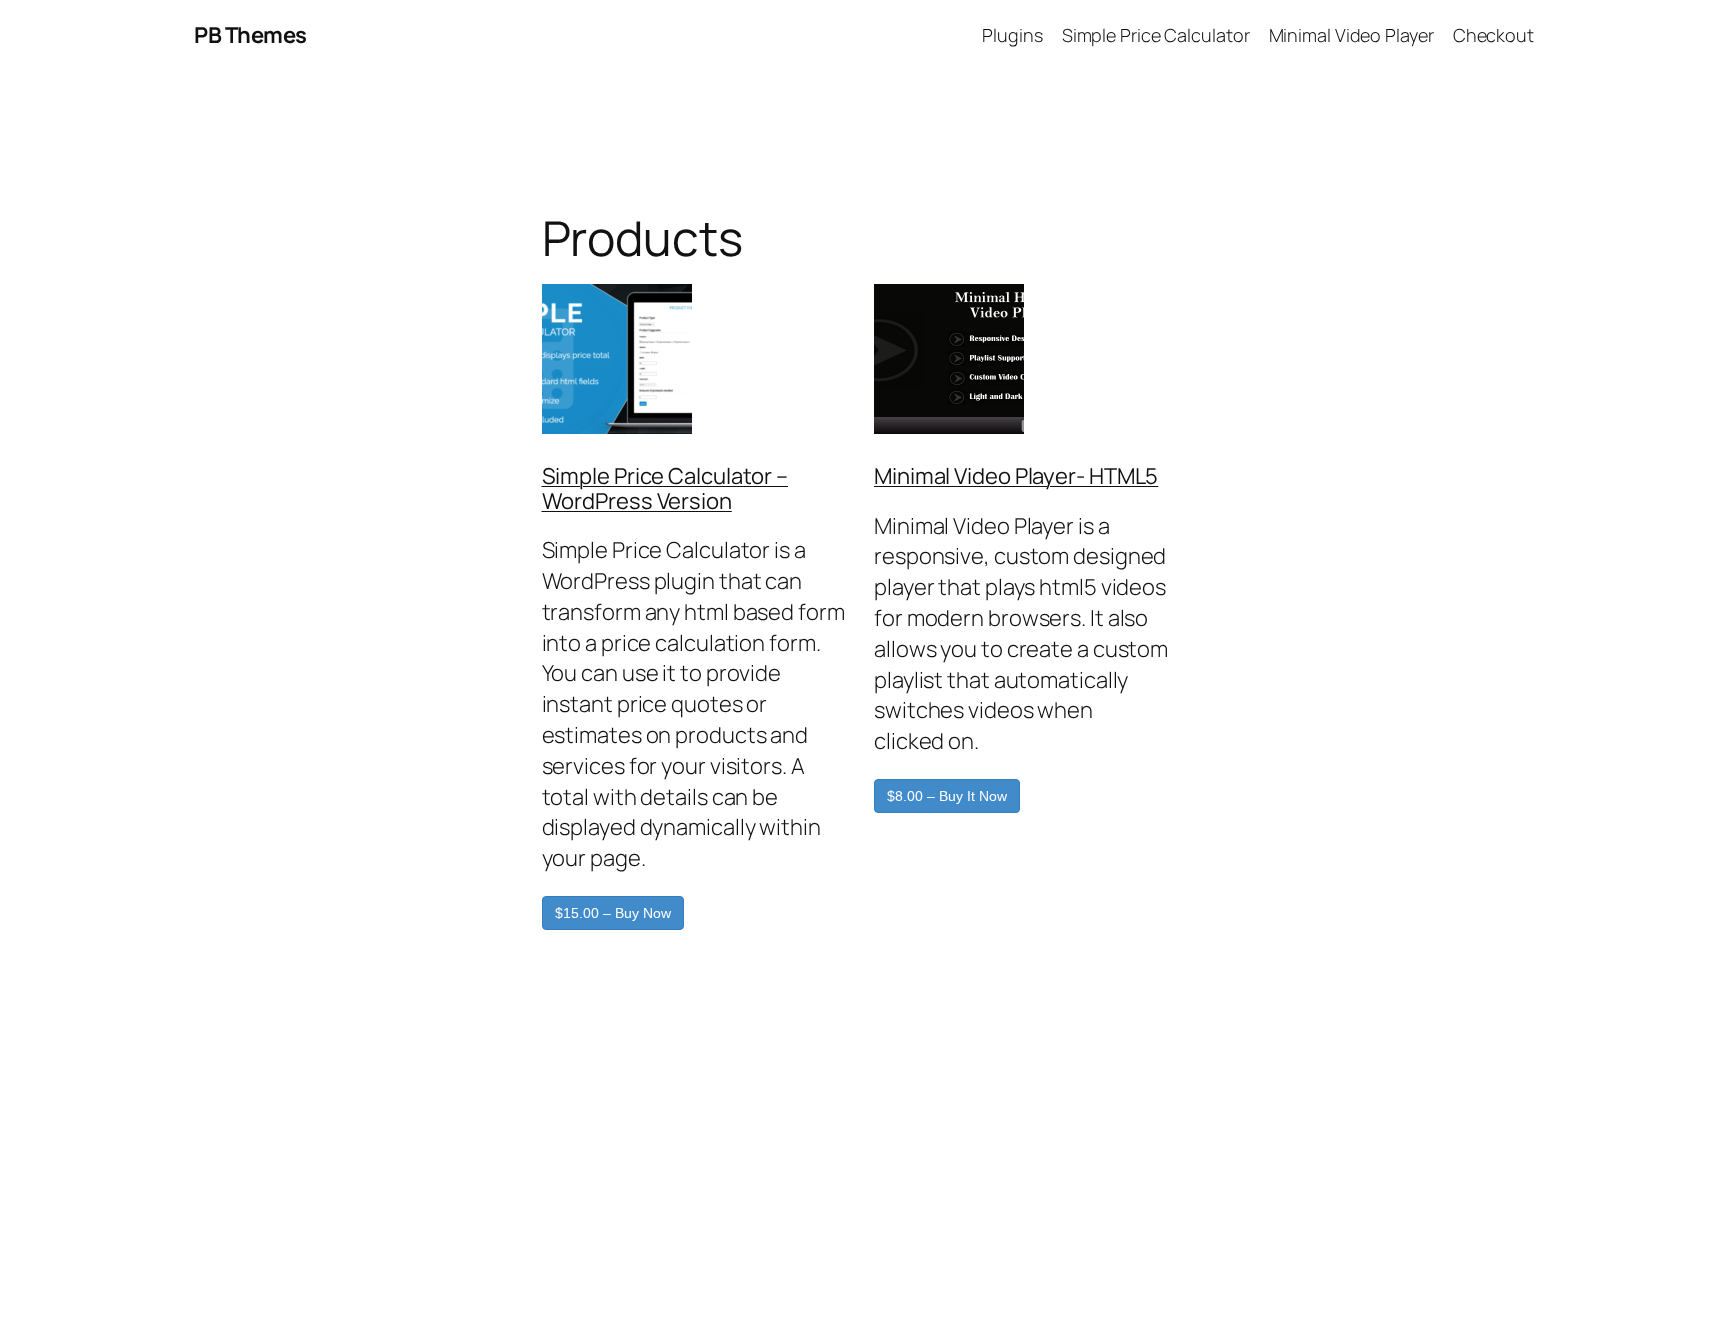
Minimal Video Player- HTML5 (1016, 476)
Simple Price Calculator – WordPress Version (665, 488)
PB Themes (250, 35)
